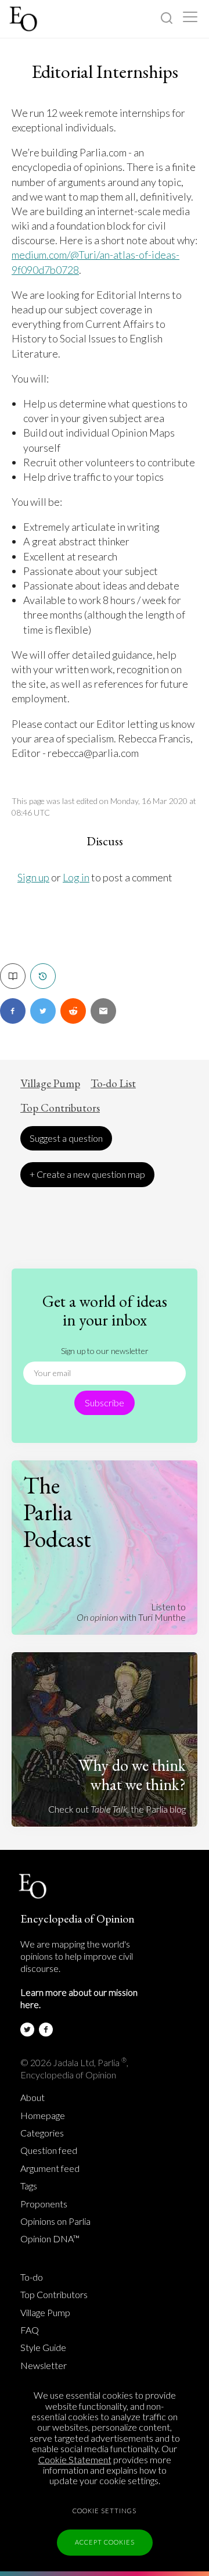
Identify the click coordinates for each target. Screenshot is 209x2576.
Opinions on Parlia (55, 2221)
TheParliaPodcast (57, 1512)
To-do (32, 2277)
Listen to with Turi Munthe (131, 1612)
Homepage (43, 2116)
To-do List (113, 1084)
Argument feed (50, 2168)
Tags (29, 2186)
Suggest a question (66, 1138)
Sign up (33, 877)
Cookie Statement (75, 2459)
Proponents (44, 2204)
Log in (76, 877)
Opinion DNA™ (50, 2239)
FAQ (30, 2330)
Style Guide (43, 2348)
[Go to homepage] (25, 19)
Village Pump (50, 1084)
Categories (42, 2133)
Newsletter (44, 2366)
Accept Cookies (105, 2542)
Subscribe (105, 1403)
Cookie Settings (105, 2511)
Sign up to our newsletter (105, 1351)
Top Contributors (60, 1108)
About (33, 2098)
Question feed (49, 2150)
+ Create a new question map (87, 1174)
